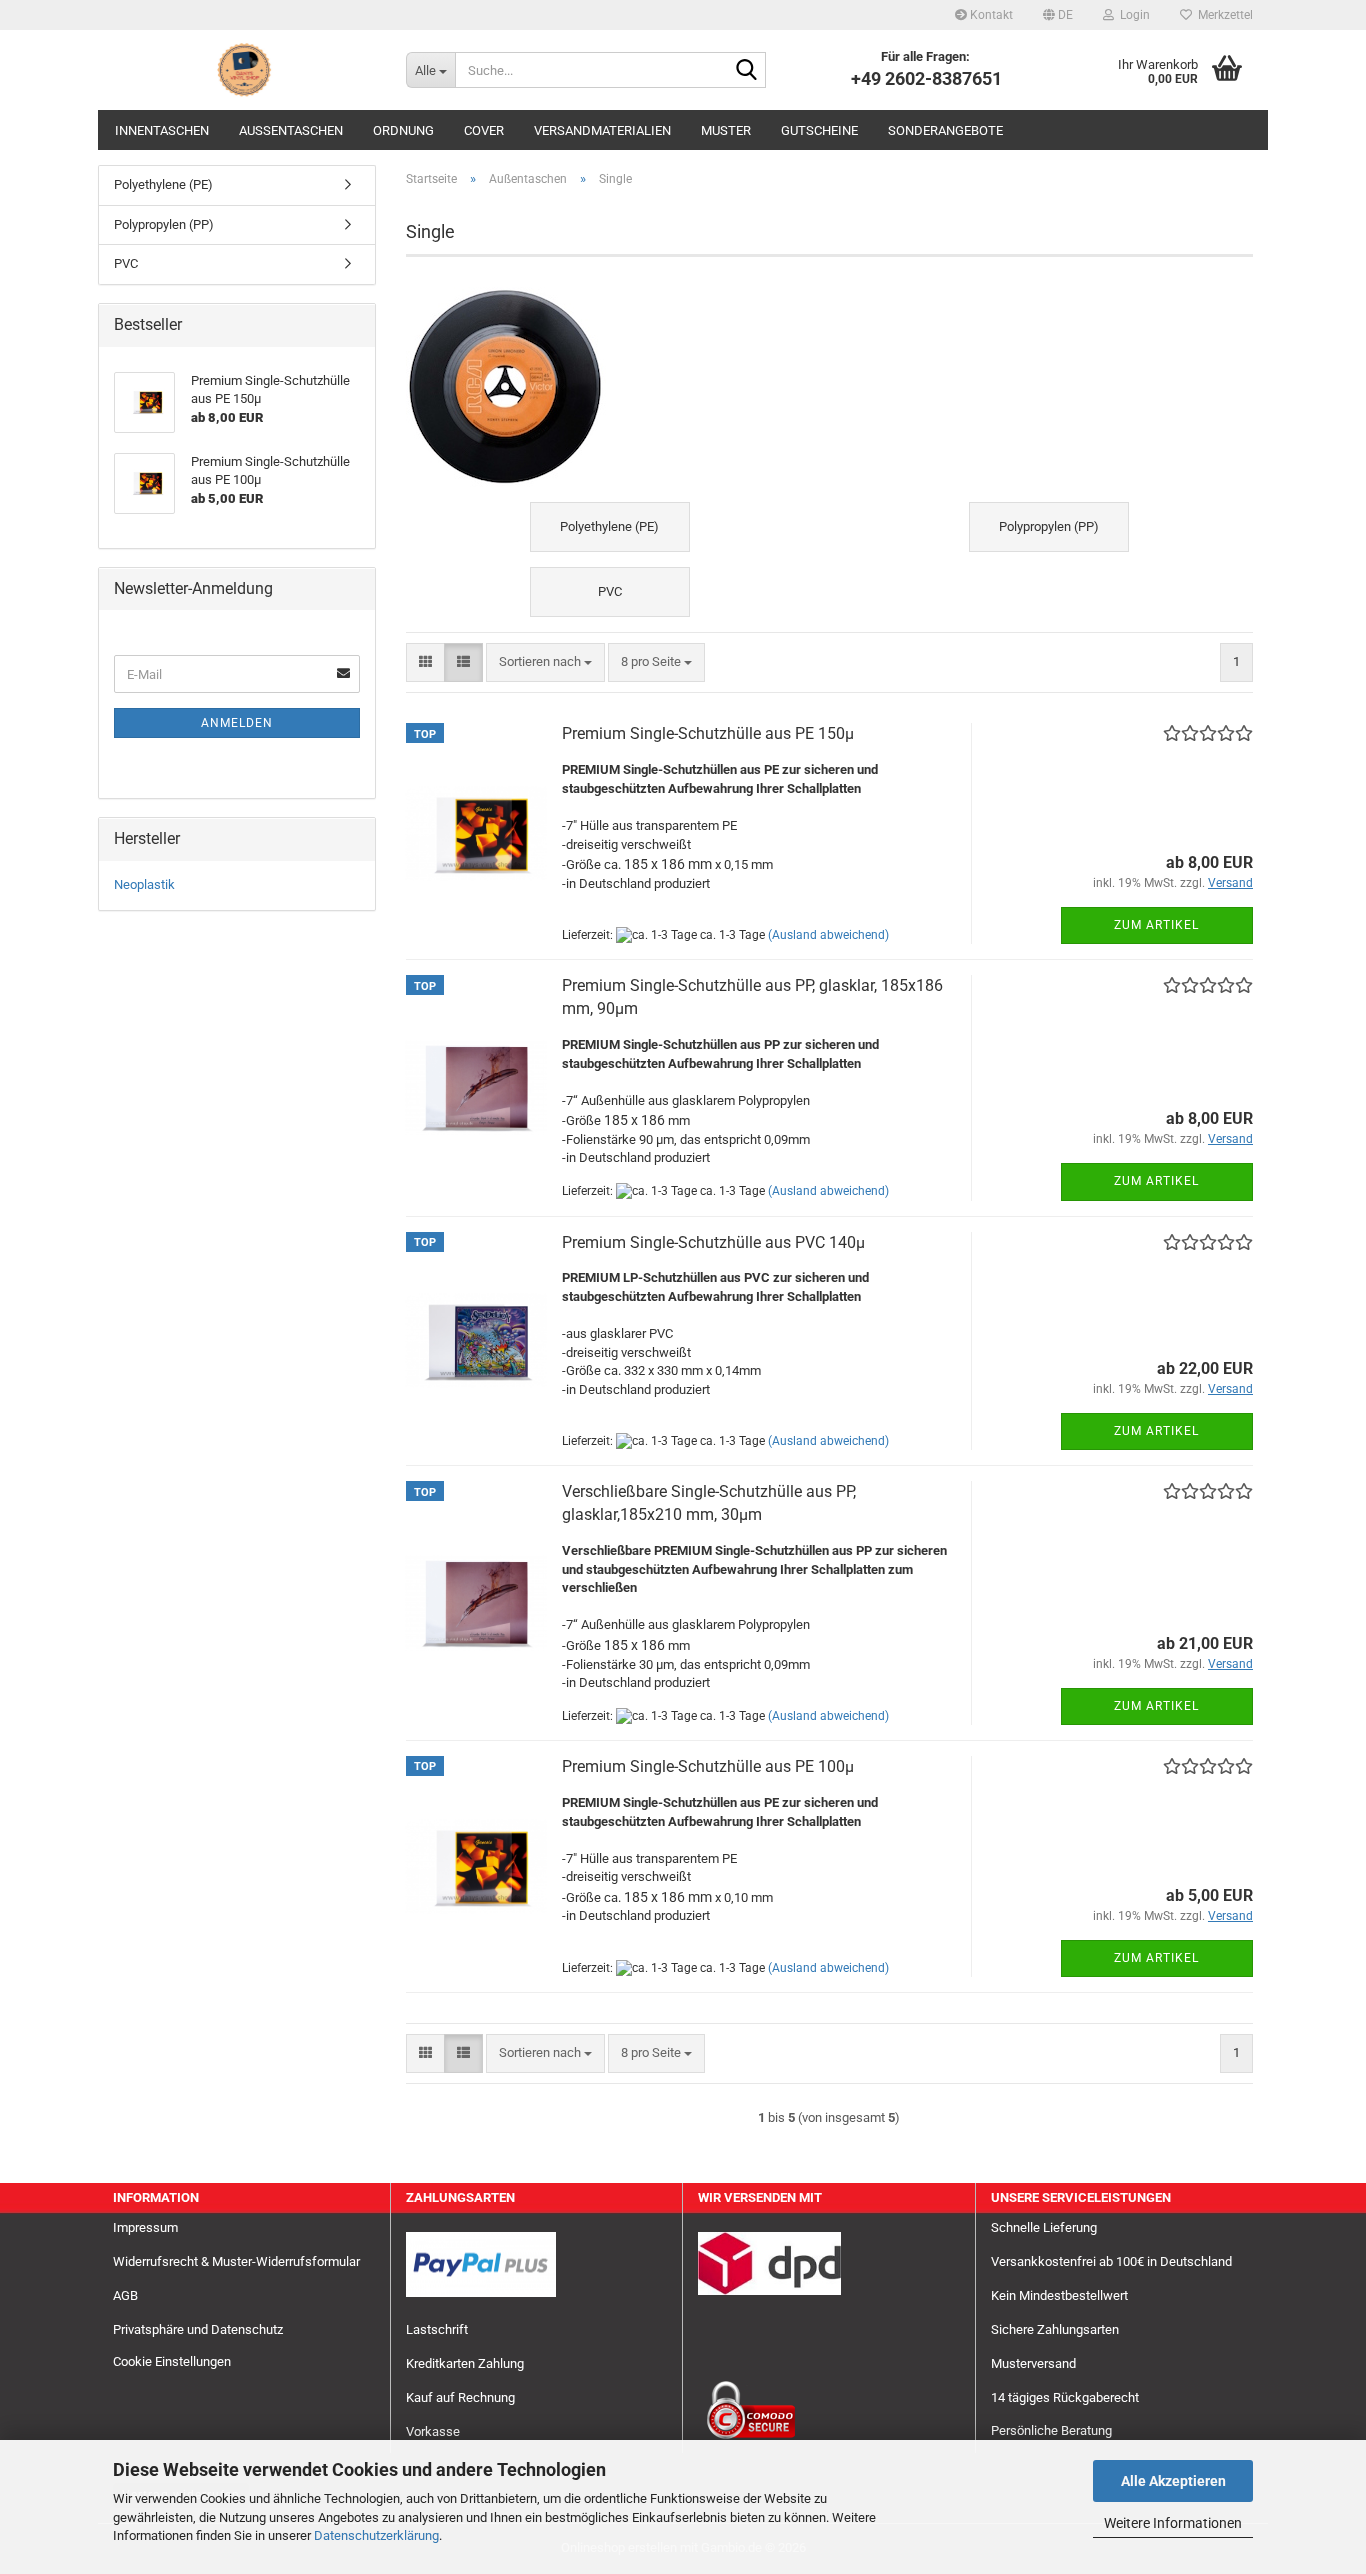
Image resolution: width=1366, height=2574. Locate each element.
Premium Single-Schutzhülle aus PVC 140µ (713, 1242)
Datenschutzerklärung (376, 2535)
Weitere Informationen (1173, 2523)
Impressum (145, 2227)
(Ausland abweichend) (828, 935)
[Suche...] (747, 71)
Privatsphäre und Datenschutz (198, 2329)
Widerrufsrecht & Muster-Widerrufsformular (236, 2261)
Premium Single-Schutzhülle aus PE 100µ (708, 1766)
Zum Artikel (1156, 925)
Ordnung (403, 130)
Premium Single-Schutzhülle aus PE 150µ (708, 733)
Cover (484, 130)
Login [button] (1132, 15)
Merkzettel (1222, 15)
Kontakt (990, 15)
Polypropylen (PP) (164, 224)
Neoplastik (144, 884)
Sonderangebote (945, 130)
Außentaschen (291, 130)
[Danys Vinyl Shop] (244, 70)
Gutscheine (819, 130)
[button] (1058, 15)
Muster (726, 130)
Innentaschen (162, 130)
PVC (126, 263)
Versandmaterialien (602, 130)
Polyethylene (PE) (163, 184)
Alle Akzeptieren (1173, 2481)
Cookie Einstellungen (172, 2361)
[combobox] (545, 662)
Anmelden (237, 723)
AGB (125, 2295)
